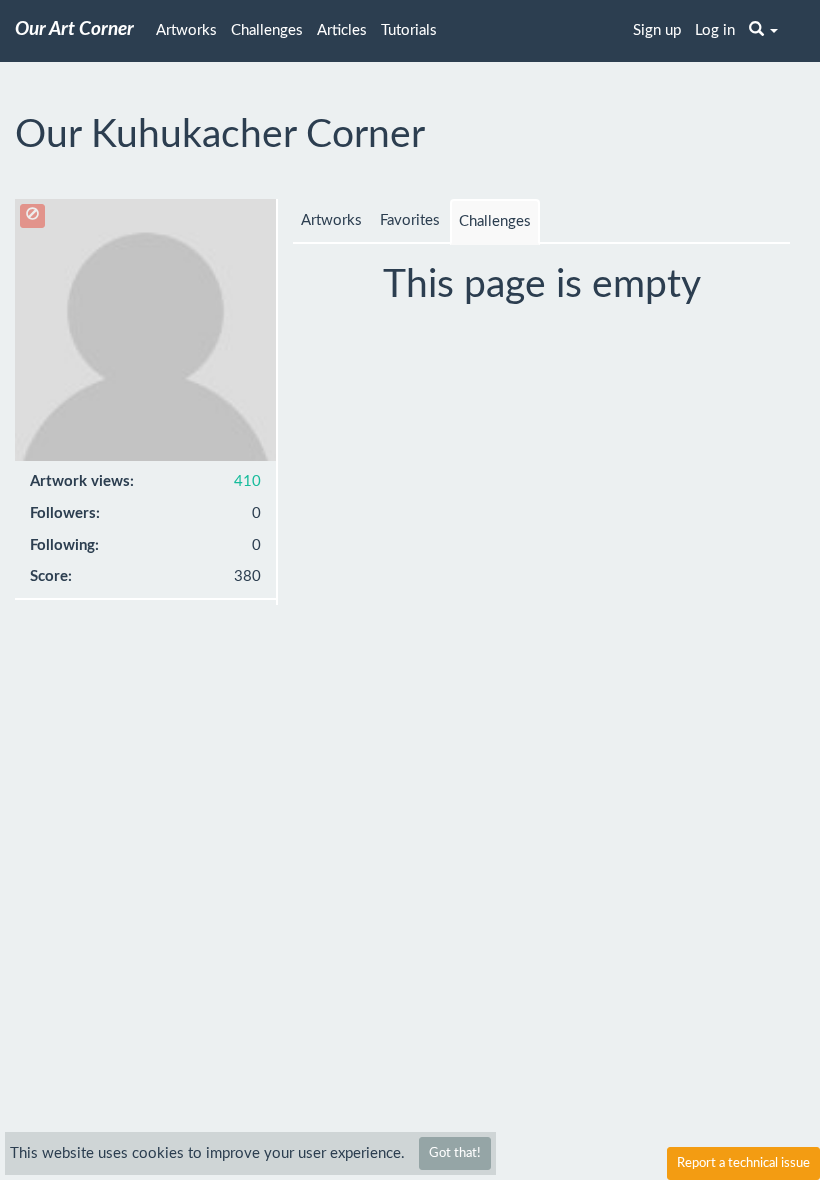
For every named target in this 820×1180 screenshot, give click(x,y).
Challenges (267, 30)
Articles (342, 30)
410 (247, 481)
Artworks (186, 30)
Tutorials (409, 30)
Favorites (410, 220)
